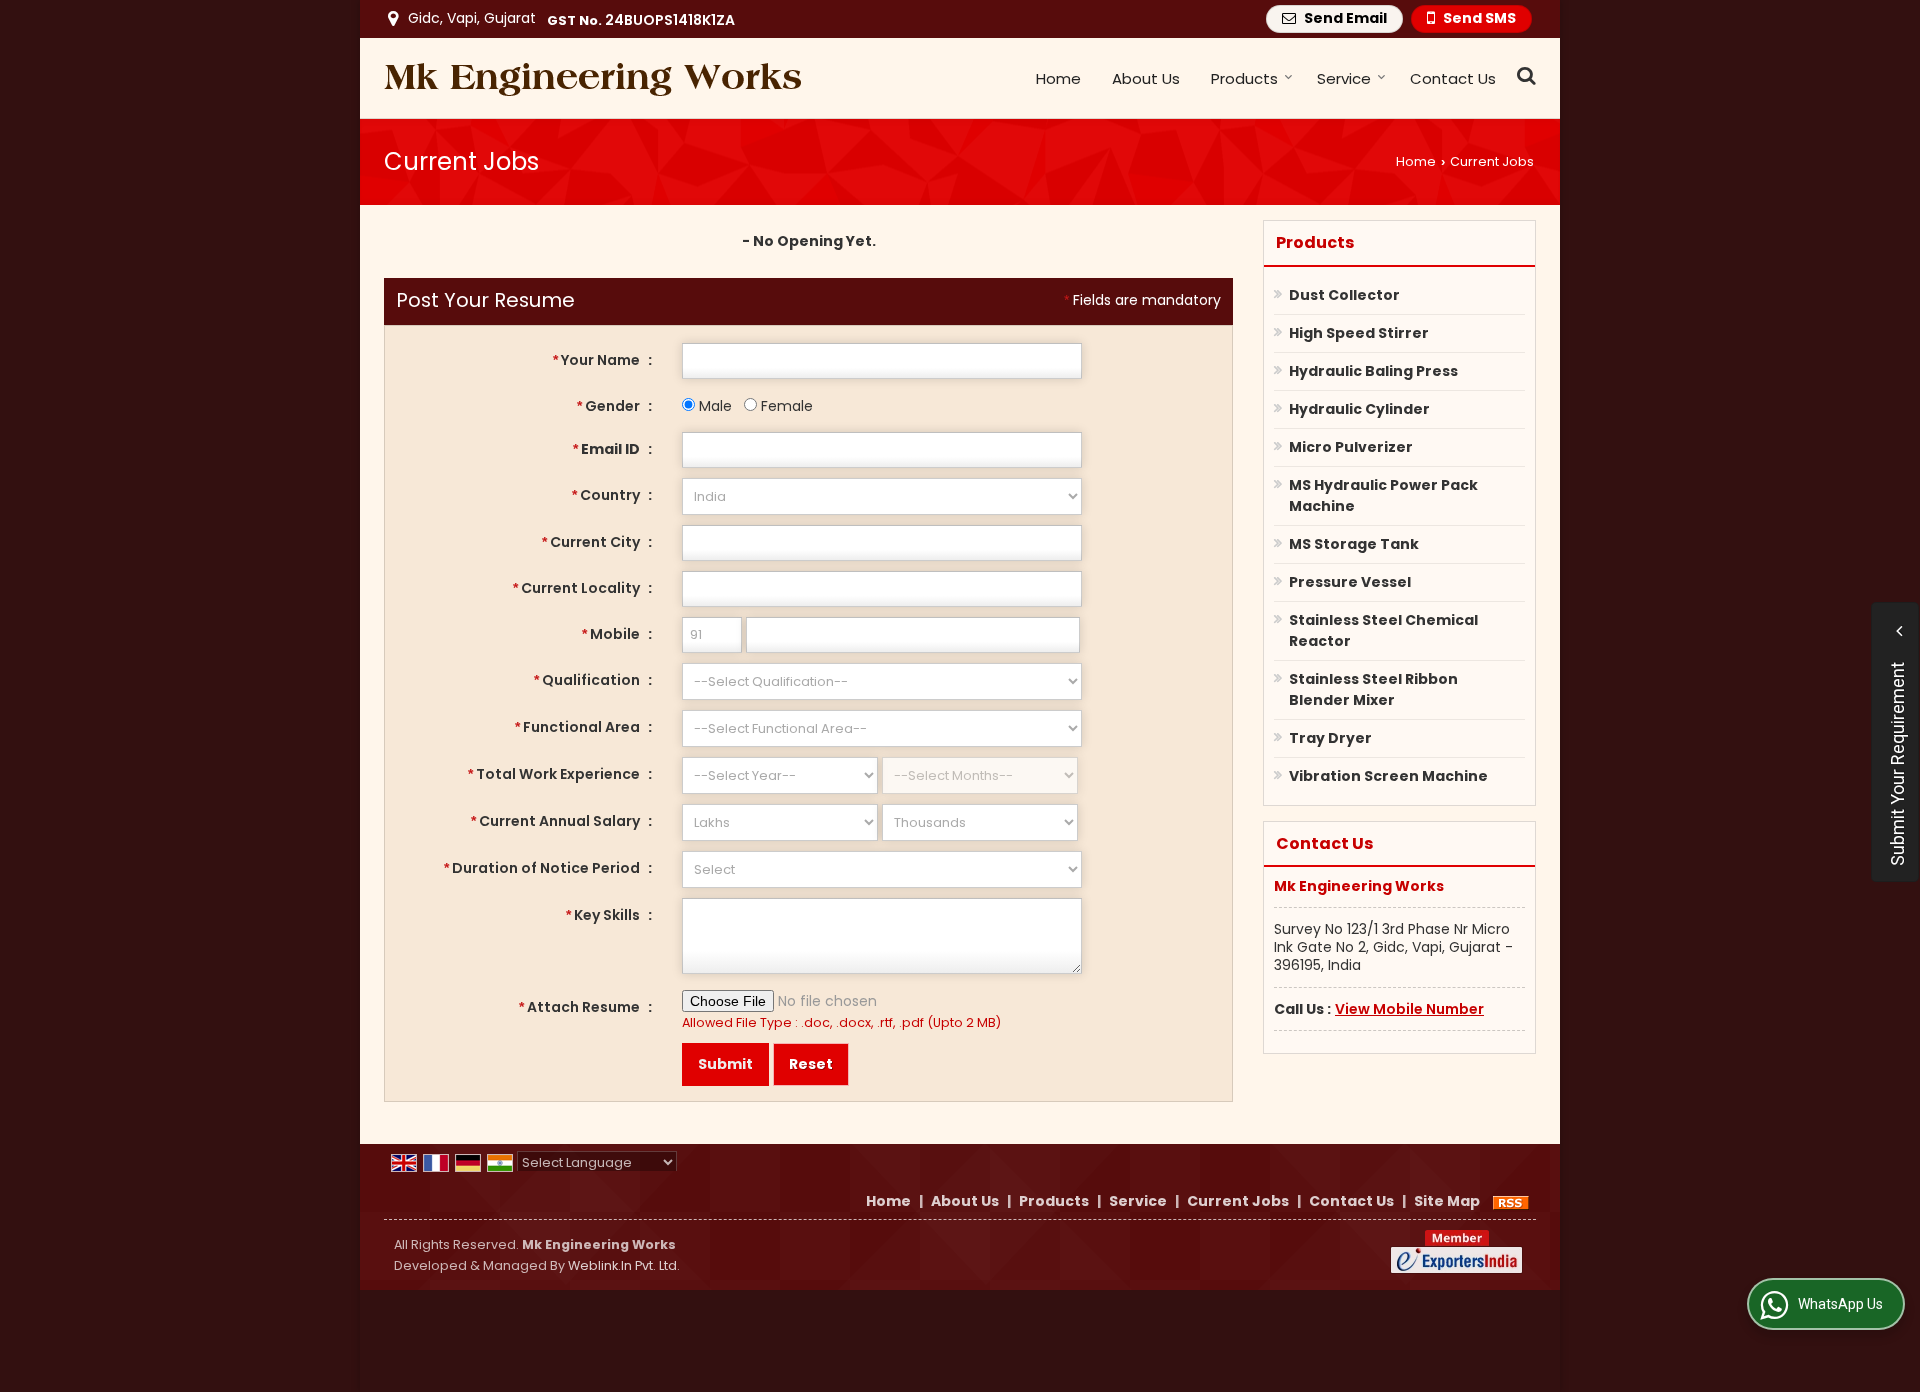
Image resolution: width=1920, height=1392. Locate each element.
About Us (1146, 78)
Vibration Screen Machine (1388, 776)
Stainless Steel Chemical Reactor (1383, 630)
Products (1244, 78)
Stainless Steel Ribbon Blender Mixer (1373, 689)
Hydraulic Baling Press (1373, 371)
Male (713, 406)
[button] (1409, 1009)
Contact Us (1453, 78)
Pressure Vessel (1350, 582)
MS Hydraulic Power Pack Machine (1383, 495)
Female (785, 406)
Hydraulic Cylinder (1359, 409)
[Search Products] (1523, 75)
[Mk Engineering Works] (592, 78)
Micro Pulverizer (1351, 447)
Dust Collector (1344, 295)
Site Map (1447, 1201)
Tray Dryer (1330, 738)
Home (1058, 78)
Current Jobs (1238, 1201)
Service (1344, 78)
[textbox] (882, 543)
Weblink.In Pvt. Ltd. (624, 1265)
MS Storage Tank (1354, 544)
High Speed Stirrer (1359, 333)
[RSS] (1511, 1201)
